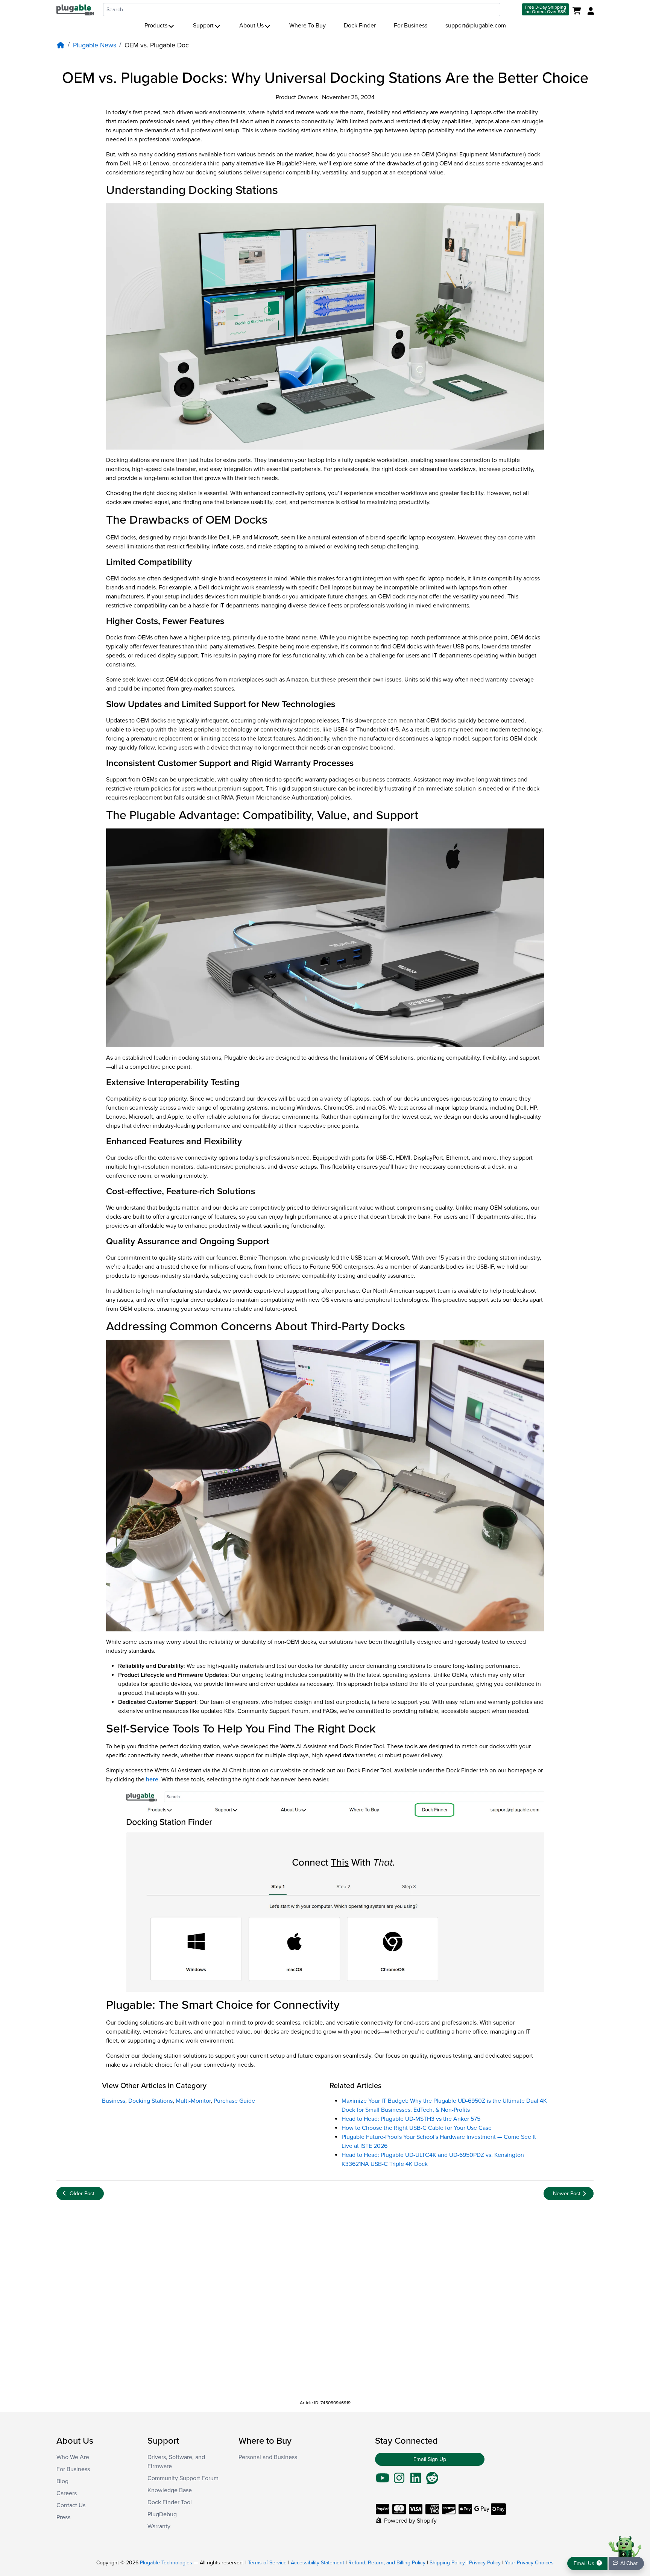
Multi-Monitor (193, 2101)
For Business (411, 26)
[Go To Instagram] (399, 2481)
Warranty (159, 2526)
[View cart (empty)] (578, 11)
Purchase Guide (234, 2101)
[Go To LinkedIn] (416, 2481)
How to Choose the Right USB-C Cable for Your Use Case (417, 2128)
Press (63, 2517)
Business (114, 2101)
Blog (62, 2481)
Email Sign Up (430, 2459)
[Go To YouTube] (383, 2481)
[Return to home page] (75, 9)
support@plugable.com (476, 26)
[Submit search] (510, 10)
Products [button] (156, 26)
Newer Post (567, 2194)
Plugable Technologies (166, 2563)
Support (203, 26)
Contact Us (71, 2505)
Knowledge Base (170, 2490)
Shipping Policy (447, 2563)
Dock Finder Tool (170, 2502)
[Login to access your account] (590, 11)
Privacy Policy (485, 2563)
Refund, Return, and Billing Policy (387, 2563)
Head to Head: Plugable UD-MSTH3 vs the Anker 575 (411, 2119)
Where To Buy (308, 26)
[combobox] (302, 10)
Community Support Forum (183, 2478)
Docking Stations (150, 2101)
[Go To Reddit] (432, 2481)
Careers (67, 2493)
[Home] (61, 45)
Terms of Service (267, 2563)
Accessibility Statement (317, 2563)
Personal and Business (268, 2457)
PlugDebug (162, 2514)
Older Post (82, 2194)
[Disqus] (325, 2300)
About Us (251, 26)
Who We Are (73, 2457)
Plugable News (95, 45)
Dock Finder (360, 26)
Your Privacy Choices (529, 2563)
